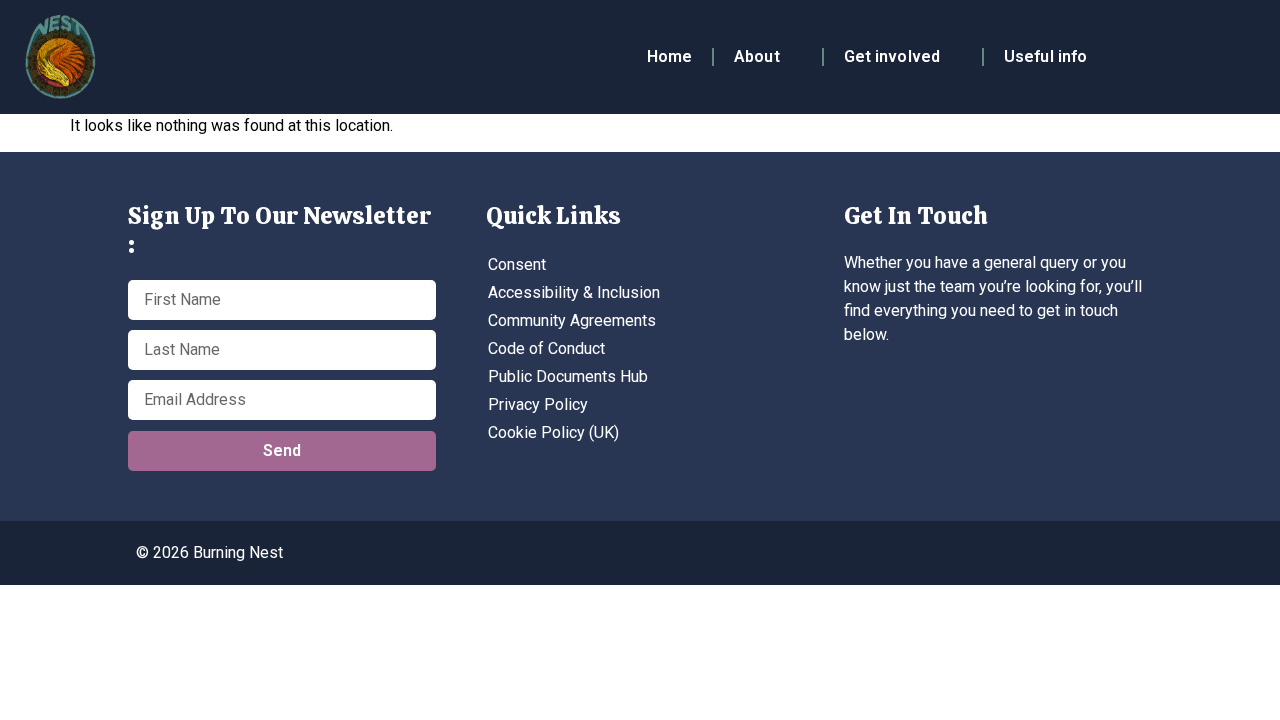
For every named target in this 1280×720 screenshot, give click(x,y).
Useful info (1045, 56)
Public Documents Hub (568, 376)
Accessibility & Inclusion (574, 292)
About (757, 56)
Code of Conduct (546, 348)
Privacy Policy (538, 404)
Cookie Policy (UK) (553, 432)
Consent (517, 264)
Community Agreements (572, 320)
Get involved (892, 56)
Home (669, 56)
